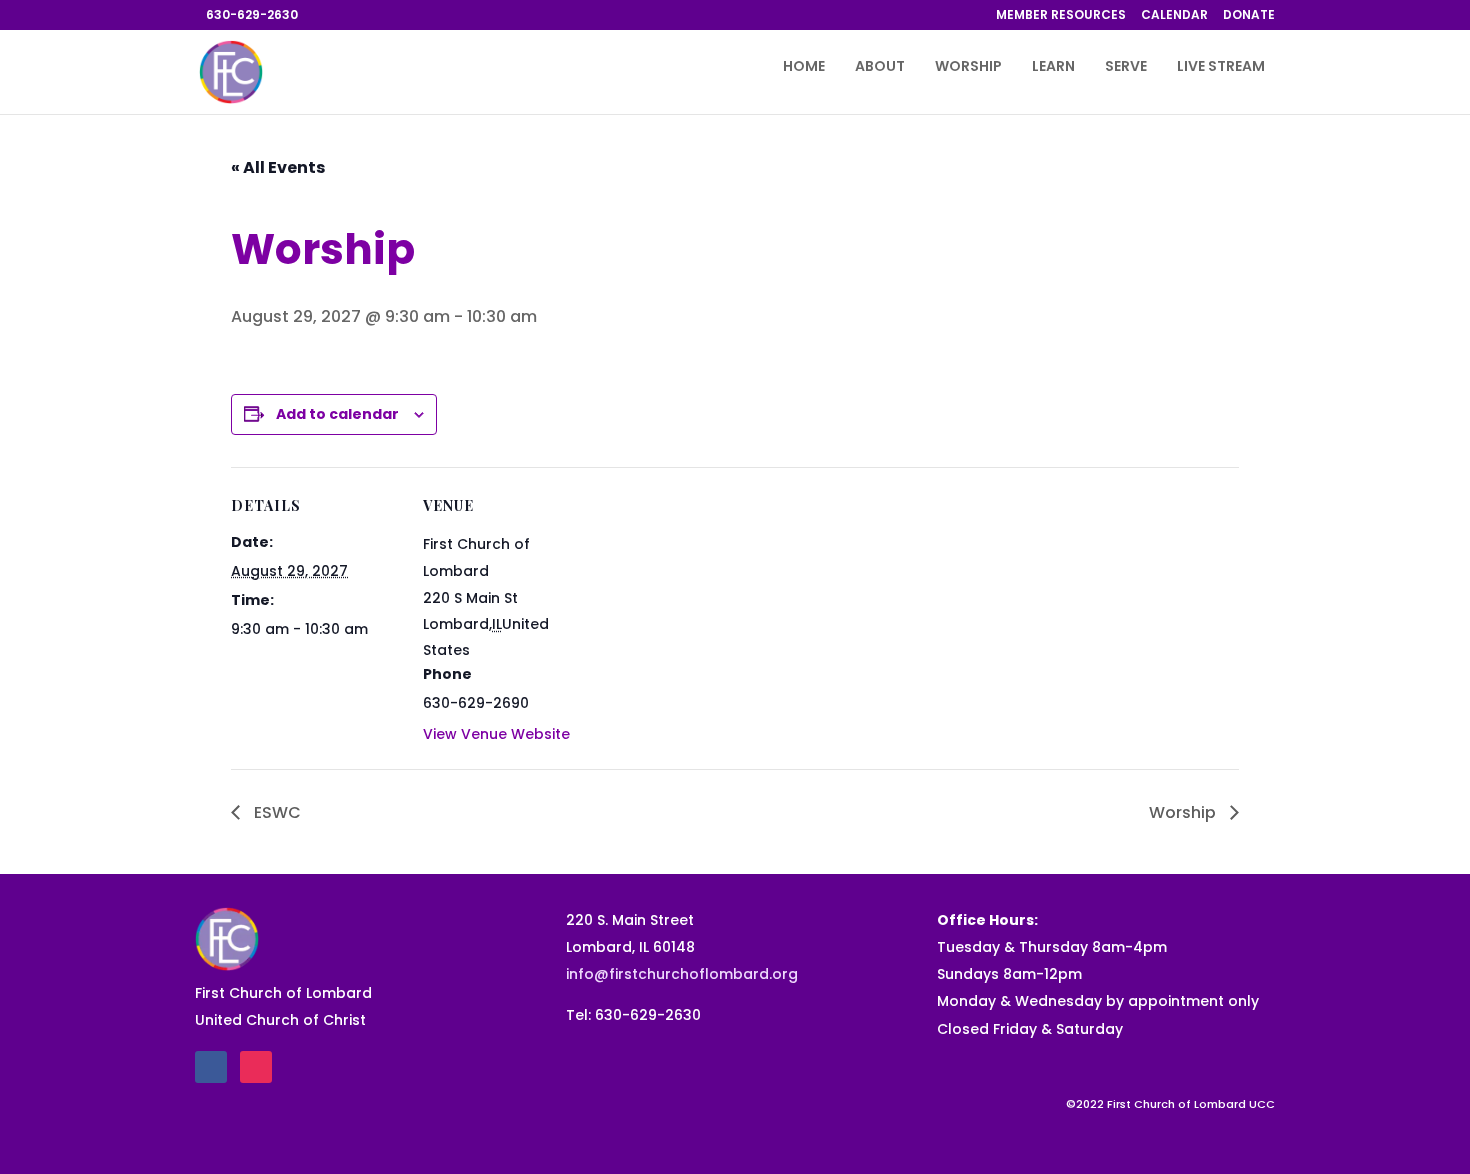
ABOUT (880, 67)
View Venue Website (496, 734)
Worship (1184, 812)
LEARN (1053, 67)
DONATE (1249, 16)
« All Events (278, 167)
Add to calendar (337, 414)
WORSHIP (968, 67)
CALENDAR (1174, 16)
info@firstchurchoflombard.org (682, 974)
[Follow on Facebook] (211, 1067)
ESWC (275, 812)
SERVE (1126, 67)
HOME (804, 67)
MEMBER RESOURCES (1061, 16)
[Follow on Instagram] (256, 1067)
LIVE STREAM (1221, 67)
